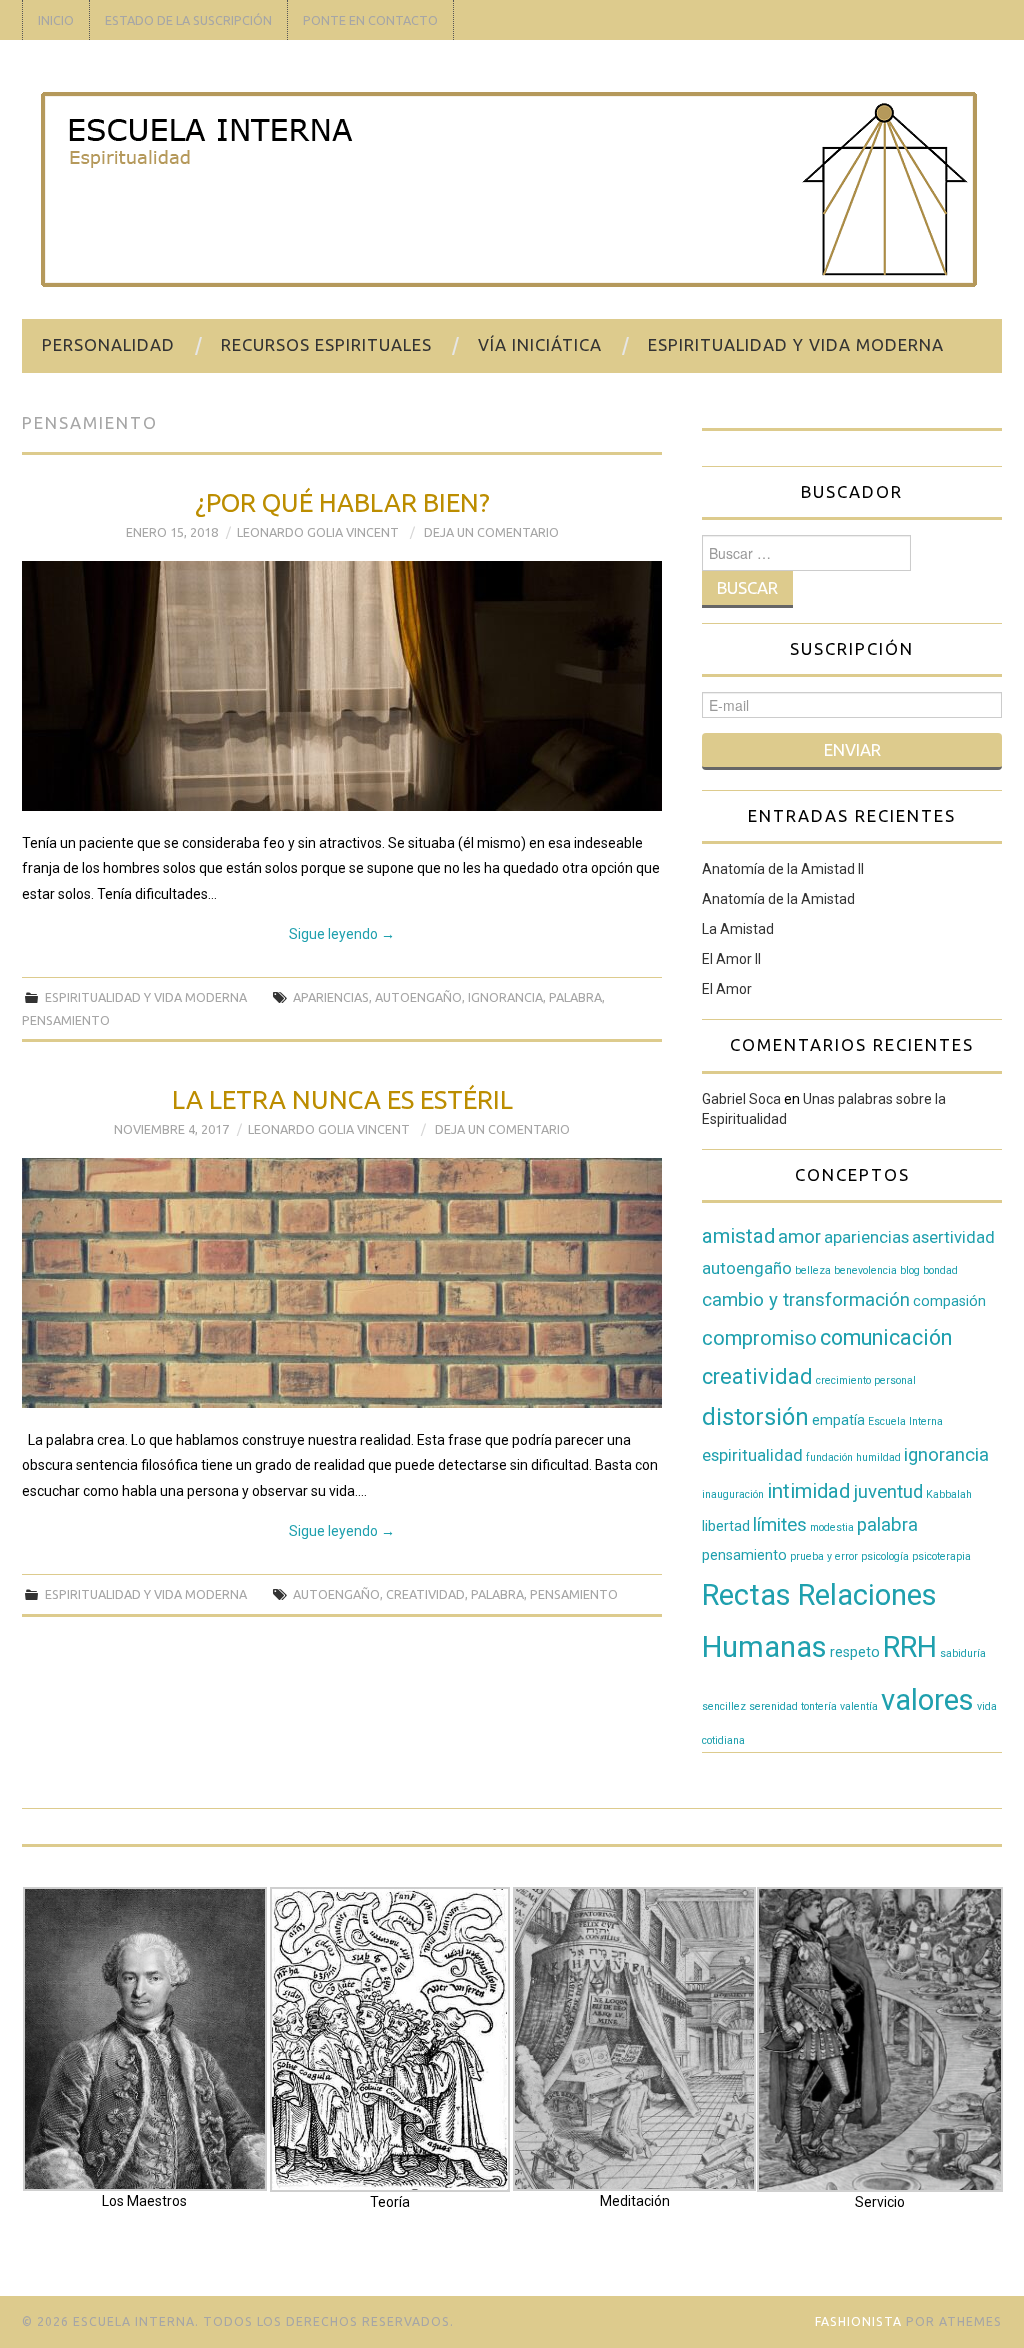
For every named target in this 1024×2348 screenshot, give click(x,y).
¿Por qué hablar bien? (342, 502)
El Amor (727, 989)
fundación (829, 1457)
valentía (859, 1706)
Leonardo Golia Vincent (318, 532)
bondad (940, 1270)
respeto (855, 1652)
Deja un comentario (491, 532)
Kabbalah (949, 1494)
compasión (949, 1301)
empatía (838, 1420)
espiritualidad (752, 1455)
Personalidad (108, 344)
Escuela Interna (905, 1421)
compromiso (759, 1338)
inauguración (733, 1494)
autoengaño (418, 997)
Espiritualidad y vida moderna (796, 344)
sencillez (724, 1706)
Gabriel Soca (741, 1099)
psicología (885, 1556)
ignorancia (505, 997)
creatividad (425, 1594)
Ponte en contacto (370, 20)
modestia (832, 1527)
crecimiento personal (866, 1380)
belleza (813, 1270)
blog (910, 1270)
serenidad (773, 1706)
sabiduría (963, 1653)
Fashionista (858, 2321)
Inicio (56, 20)
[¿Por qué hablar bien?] (342, 686)
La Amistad (738, 929)
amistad (738, 1236)
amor (799, 1237)
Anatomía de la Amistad (778, 899)
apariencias (331, 997)
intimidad (808, 1491)
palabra (575, 997)
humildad (878, 1457)
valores (927, 1700)
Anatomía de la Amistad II (783, 869)
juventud (888, 1492)
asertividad (953, 1237)
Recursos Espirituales (326, 344)
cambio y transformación (806, 1300)
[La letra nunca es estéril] (342, 1283)
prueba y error (824, 1556)
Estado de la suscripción (188, 20)
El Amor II (731, 959)
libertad (726, 1526)
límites (780, 1525)
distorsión (755, 1417)
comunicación (886, 1337)
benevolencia (865, 1270)
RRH (910, 1647)
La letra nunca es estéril (342, 1099)
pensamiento (66, 1020)
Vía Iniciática (540, 344)
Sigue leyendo (342, 934)
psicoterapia (941, 1556)
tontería (819, 1706)
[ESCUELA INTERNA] (509, 188)
